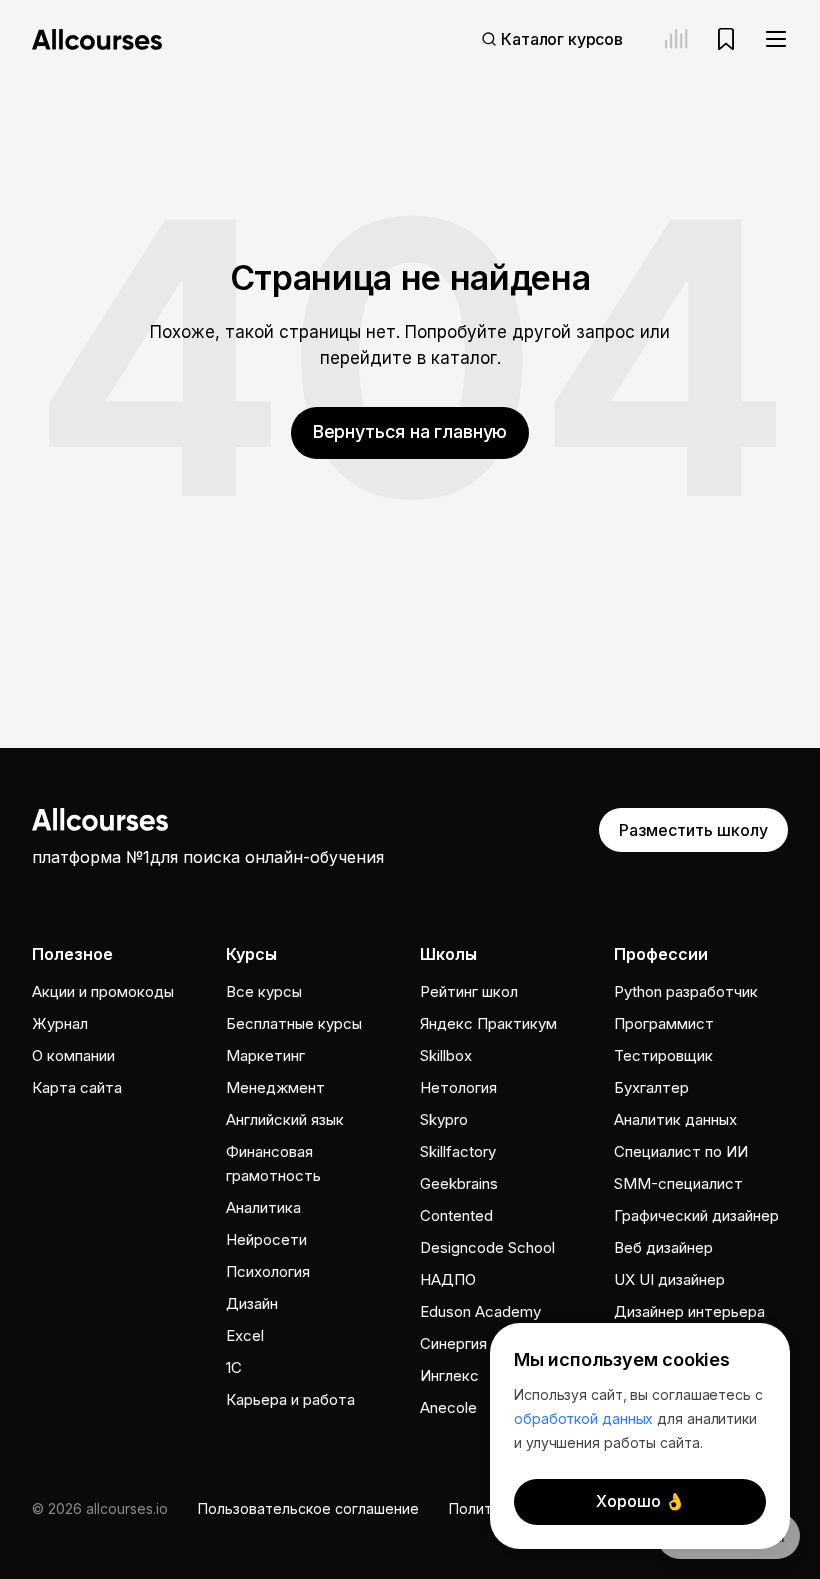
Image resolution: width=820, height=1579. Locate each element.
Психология (268, 1271)
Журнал (60, 1023)
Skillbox (446, 1055)
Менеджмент (275, 1087)
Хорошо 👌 (640, 1501)
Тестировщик (663, 1055)
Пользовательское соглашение (308, 1508)
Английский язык (285, 1119)
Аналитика (263, 1207)
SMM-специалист (678, 1183)
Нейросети (266, 1239)
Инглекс (449, 1375)
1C (234, 1367)
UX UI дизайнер (669, 1279)
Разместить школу (693, 830)
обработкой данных (583, 1418)
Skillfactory (458, 1151)
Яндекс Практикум (488, 1023)
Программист (664, 1023)
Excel (245, 1335)
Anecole (448, 1407)
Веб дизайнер (663, 1247)
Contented (456, 1215)
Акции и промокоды (103, 991)
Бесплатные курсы (294, 1023)
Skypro (444, 1119)
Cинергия (453, 1343)
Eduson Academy (480, 1311)
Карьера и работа (290, 1399)
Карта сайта (77, 1087)
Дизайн (252, 1303)
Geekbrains (459, 1183)
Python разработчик (686, 991)
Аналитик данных (675, 1119)
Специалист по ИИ (681, 1151)
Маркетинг (265, 1055)
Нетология (458, 1087)
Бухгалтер (651, 1087)
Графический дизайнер (696, 1215)
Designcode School (487, 1247)
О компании (73, 1055)
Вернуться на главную (410, 431)
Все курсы (264, 991)
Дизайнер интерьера (689, 1311)
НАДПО (448, 1279)
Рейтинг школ (469, 991)
